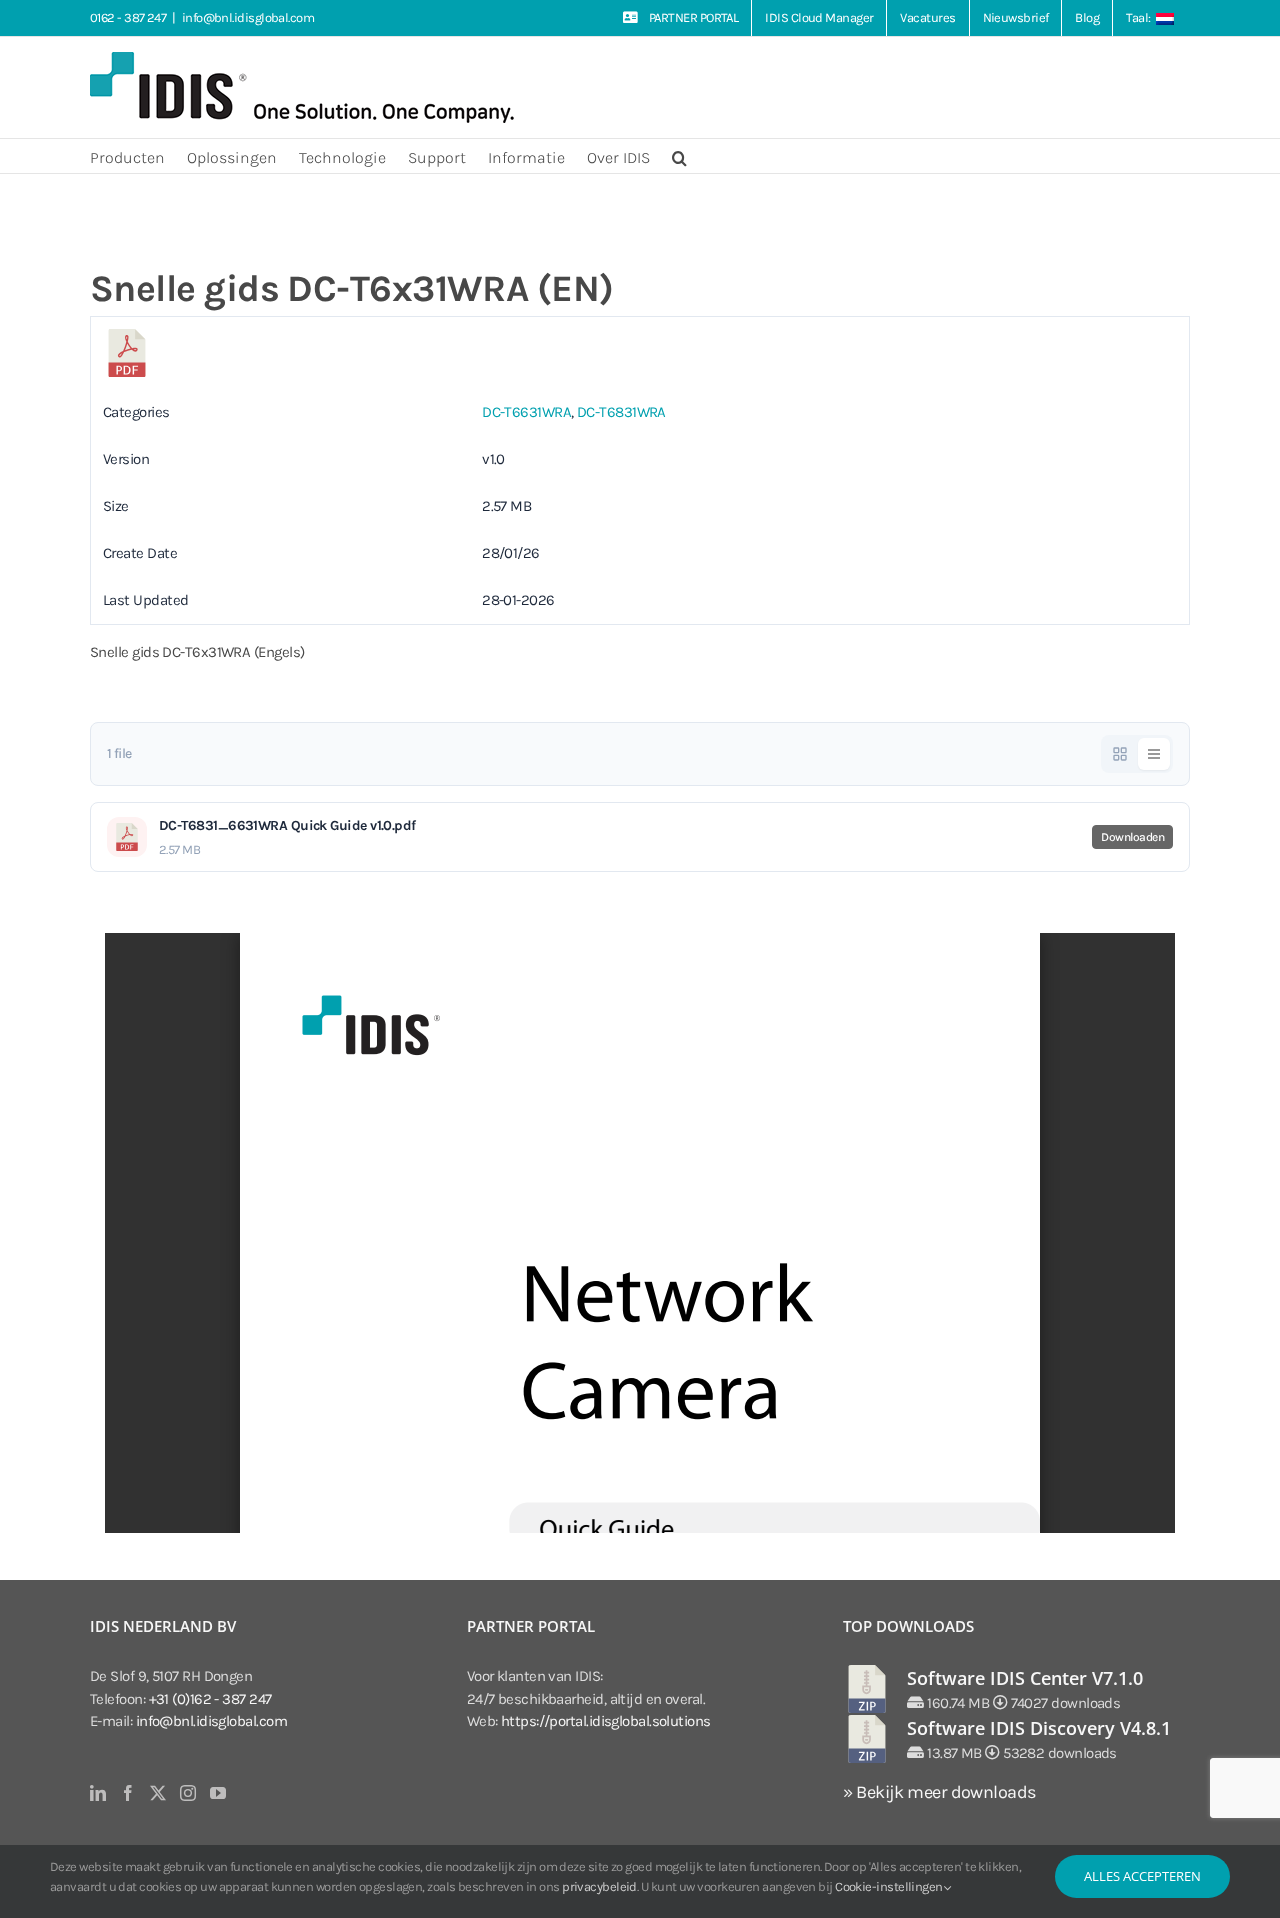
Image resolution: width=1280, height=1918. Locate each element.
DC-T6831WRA (621, 412)
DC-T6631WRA (526, 412)
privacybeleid (599, 1886)
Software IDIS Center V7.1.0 (1025, 1678)
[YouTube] (217, 1793)
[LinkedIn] (97, 1793)
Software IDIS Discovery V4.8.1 (1039, 1728)
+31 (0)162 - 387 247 (210, 1699)
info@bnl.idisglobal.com (248, 17)
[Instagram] (187, 1793)
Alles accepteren (1142, 1876)
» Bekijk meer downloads (939, 1792)
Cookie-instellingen (890, 1886)
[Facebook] (127, 1793)
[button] (679, 156)
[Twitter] (157, 1793)
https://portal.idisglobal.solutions (606, 1721)
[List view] (1154, 754)
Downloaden (1132, 837)
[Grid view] (1120, 754)
